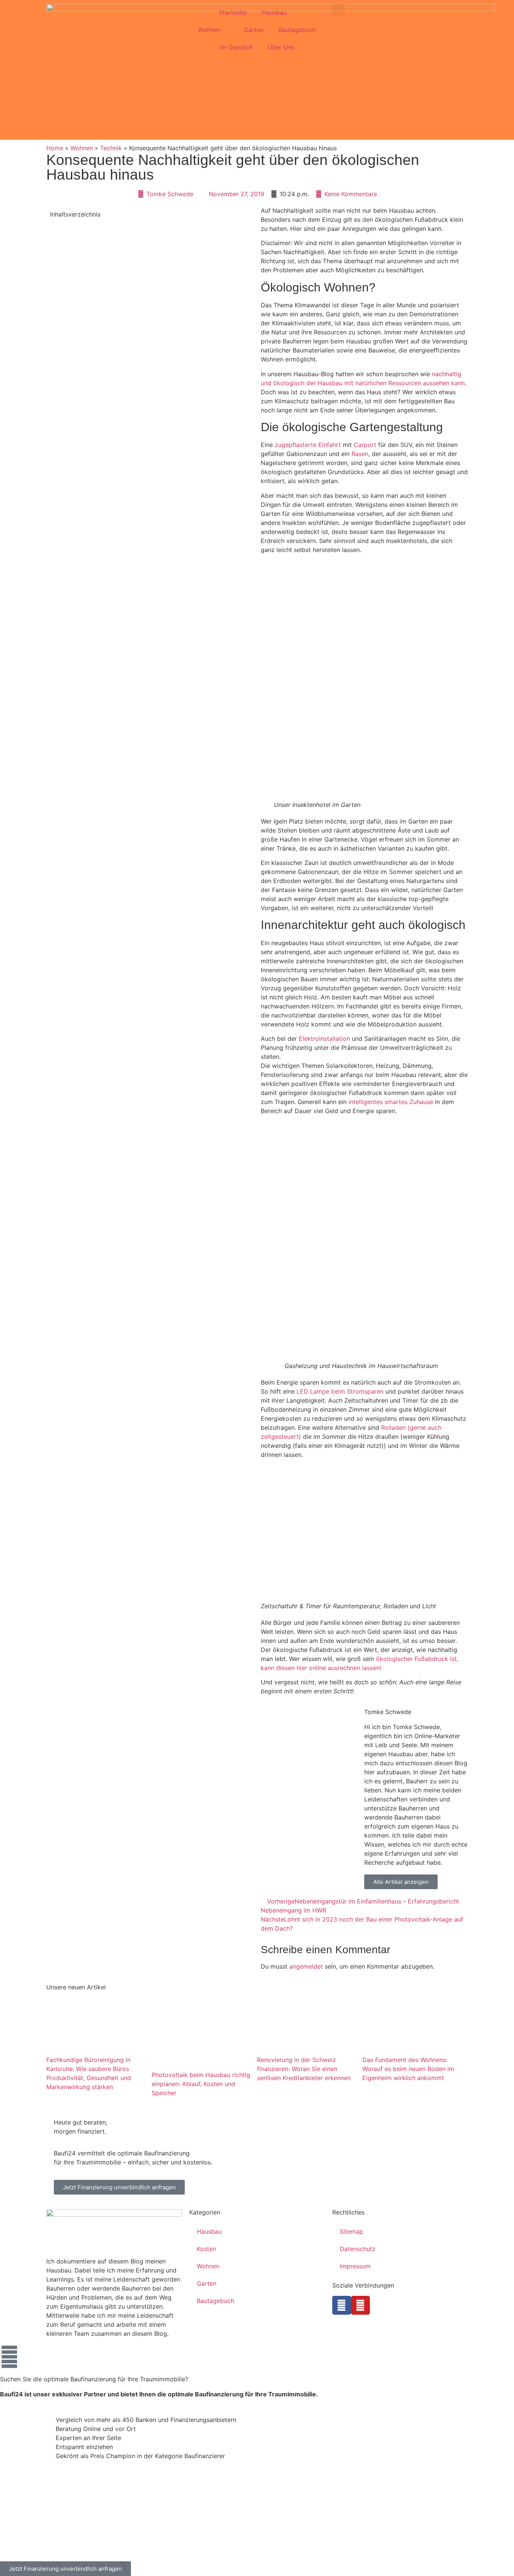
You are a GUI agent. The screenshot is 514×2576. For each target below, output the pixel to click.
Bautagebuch (297, 30)
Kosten (206, 2249)
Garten (254, 30)
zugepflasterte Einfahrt (308, 445)
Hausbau (274, 12)
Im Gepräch (236, 47)
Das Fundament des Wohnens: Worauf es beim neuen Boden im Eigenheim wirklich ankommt (408, 2068)
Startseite (233, 12)
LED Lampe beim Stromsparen (340, 1391)
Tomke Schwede (388, 1712)
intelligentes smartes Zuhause (391, 1102)
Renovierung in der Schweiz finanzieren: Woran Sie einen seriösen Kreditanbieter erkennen (304, 2068)
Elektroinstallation (324, 1039)
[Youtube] (360, 2305)
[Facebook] (342, 2305)
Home (55, 148)
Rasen (360, 454)
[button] (338, 10)
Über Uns (281, 47)
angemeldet (306, 1966)
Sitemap (351, 2231)
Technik (111, 148)
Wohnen (209, 30)
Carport (365, 445)
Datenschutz (358, 2249)
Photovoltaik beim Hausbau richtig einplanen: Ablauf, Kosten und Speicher (201, 2083)
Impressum (355, 2266)
